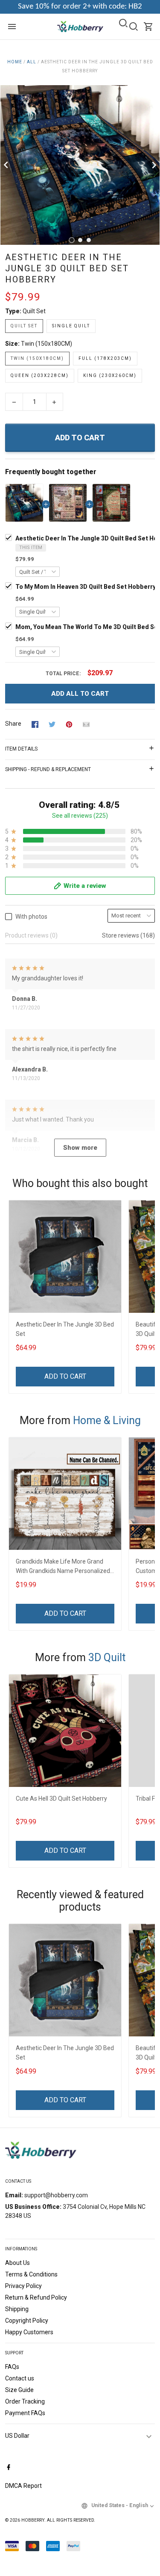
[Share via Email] (86, 724)
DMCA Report (23, 2486)
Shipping (17, 2309)
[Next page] (153, 165)
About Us (17, 2263)
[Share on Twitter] (52, 724)
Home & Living (107, 1420)
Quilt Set (34, 311)
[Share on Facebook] (35, 724)
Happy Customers (29, 2332)
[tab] (72, 240)
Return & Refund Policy (36, 2297)
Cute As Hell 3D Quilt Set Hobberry (61, 1798)
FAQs (12, 2367)
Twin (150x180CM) (47, 344)
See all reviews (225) (80, 816)
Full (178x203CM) (105, 358)
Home (15, 62)
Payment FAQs (25, 2413)
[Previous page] (7, 165)
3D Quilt (107, 1657)
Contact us (20, 2378)
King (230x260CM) (110, 375)
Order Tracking (25, 2401)
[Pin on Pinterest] (69, 724)
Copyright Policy (27, 2321)
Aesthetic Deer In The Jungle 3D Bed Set (65, 1329)
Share (13, 724)
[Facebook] (9, 2468)
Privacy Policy (23, 2286)
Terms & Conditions (31, 2274)
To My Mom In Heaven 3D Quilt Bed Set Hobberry (86, 587)
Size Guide (19, 2390)
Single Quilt (71, 326)
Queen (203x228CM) (40, 375)
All (32, 62)
